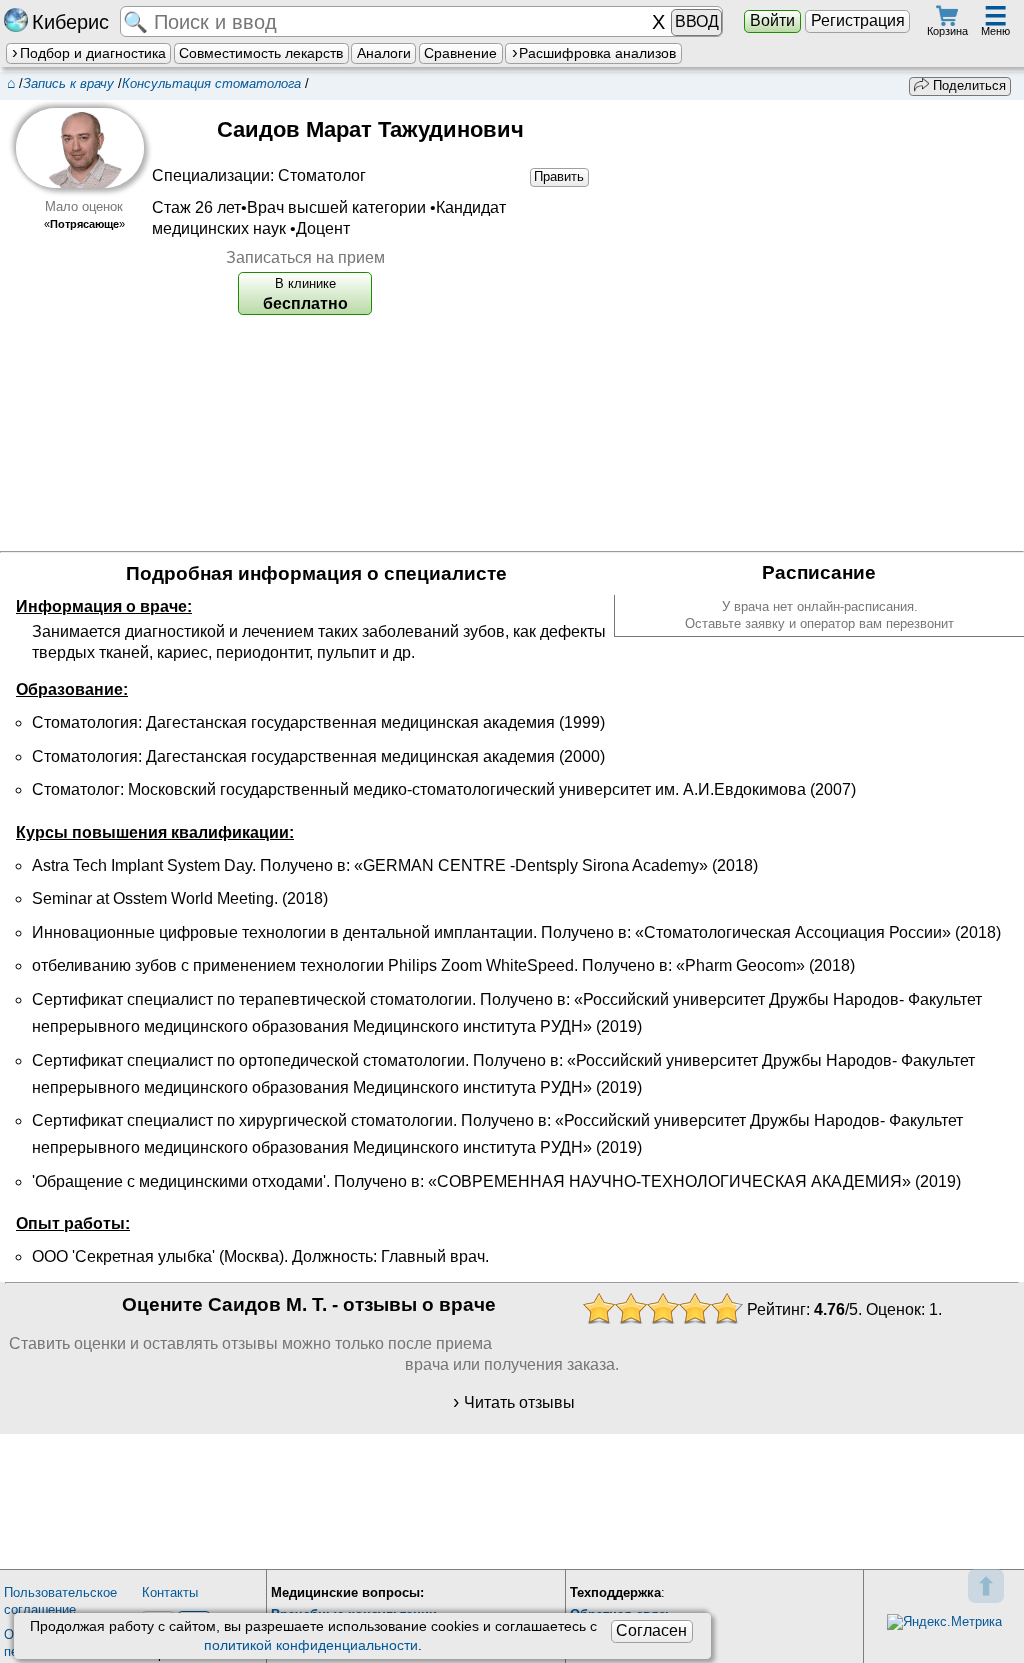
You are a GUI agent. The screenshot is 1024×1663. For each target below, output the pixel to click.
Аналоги (384, 53)
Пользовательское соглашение (60, 1601)
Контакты (170, 1592)
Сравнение (460, 53)
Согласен (651, 1630)
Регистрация (858, 20)
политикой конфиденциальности (311, 1645)
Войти (772, 20)
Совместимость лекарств (261, 53)
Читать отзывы (519, 1402)
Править (559, 176)
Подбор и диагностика (93, 53)
